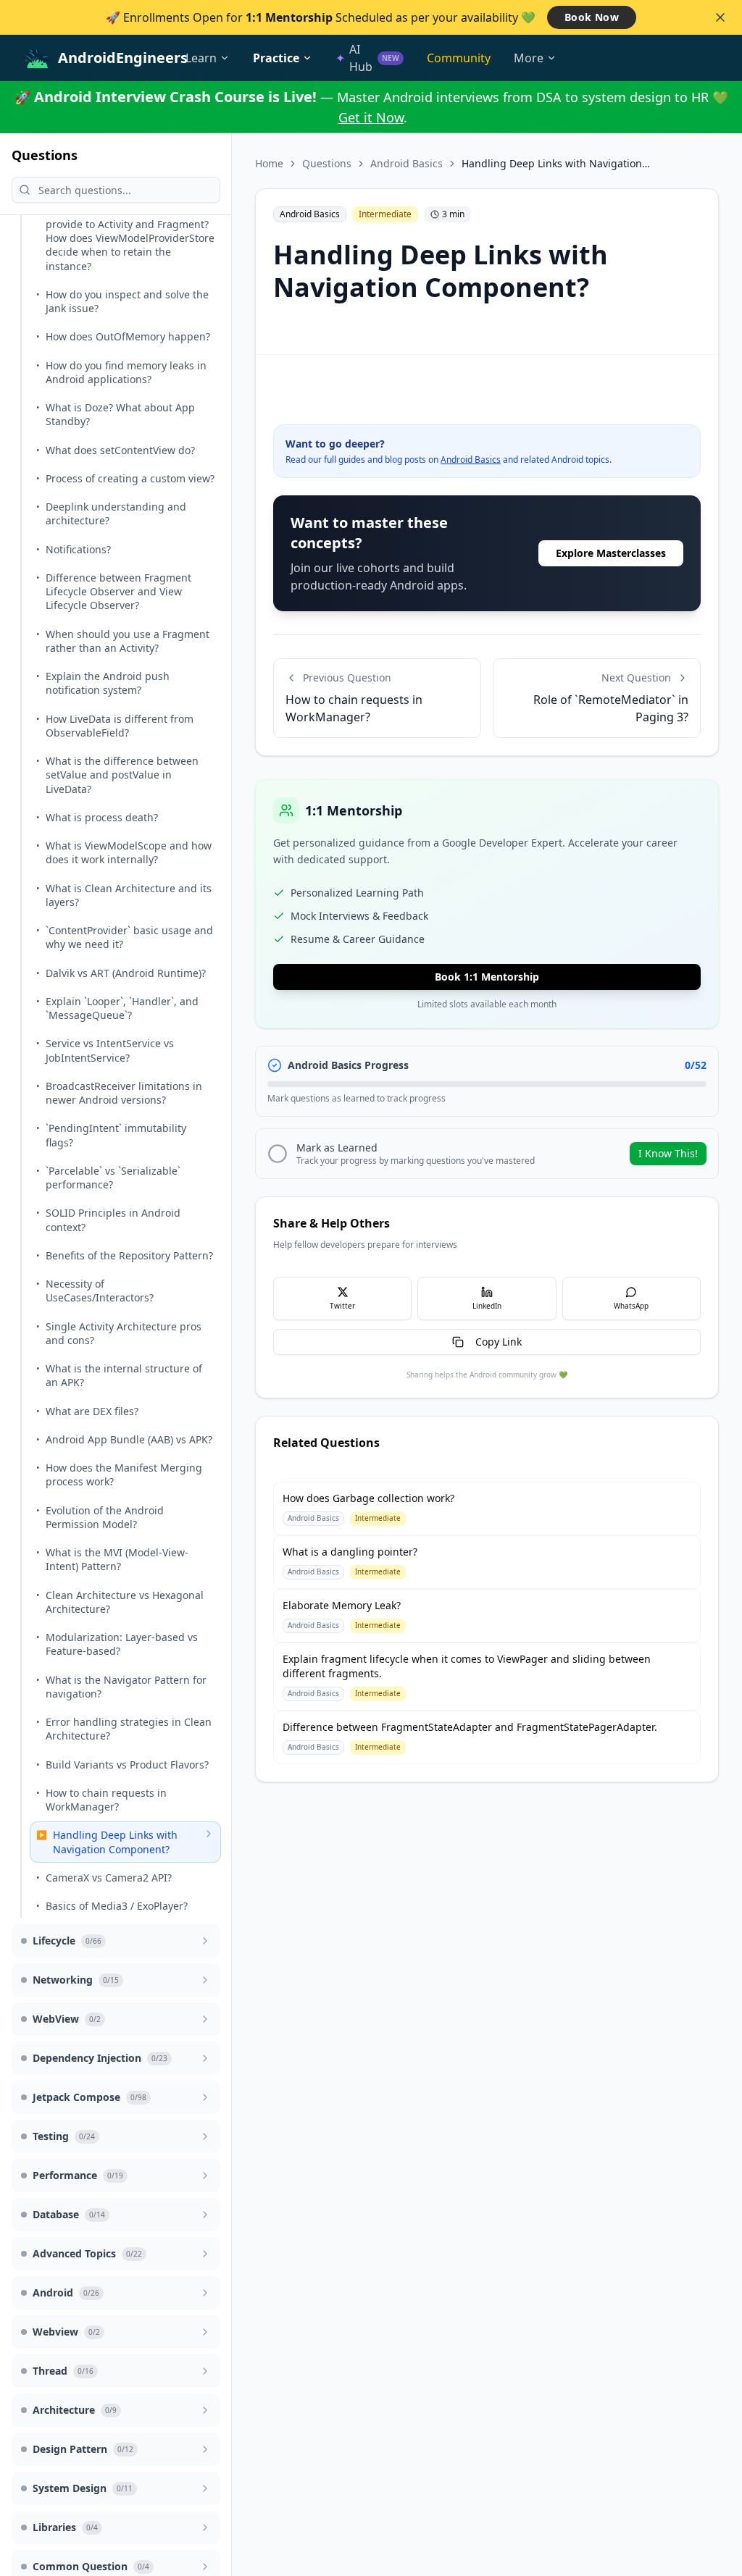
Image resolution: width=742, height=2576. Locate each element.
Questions (327, 163)
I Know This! (668, 1153)
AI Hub (367, 58)
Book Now (592, 17)
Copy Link (499, 1342)
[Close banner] (720, 17)
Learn (201, 58)
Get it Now (371, 117)
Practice (276, 58)
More (529, 58)
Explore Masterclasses (611, 553)
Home (269, 163)
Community (459, 58)
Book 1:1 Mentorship (487, 977)
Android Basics (407, 163)
